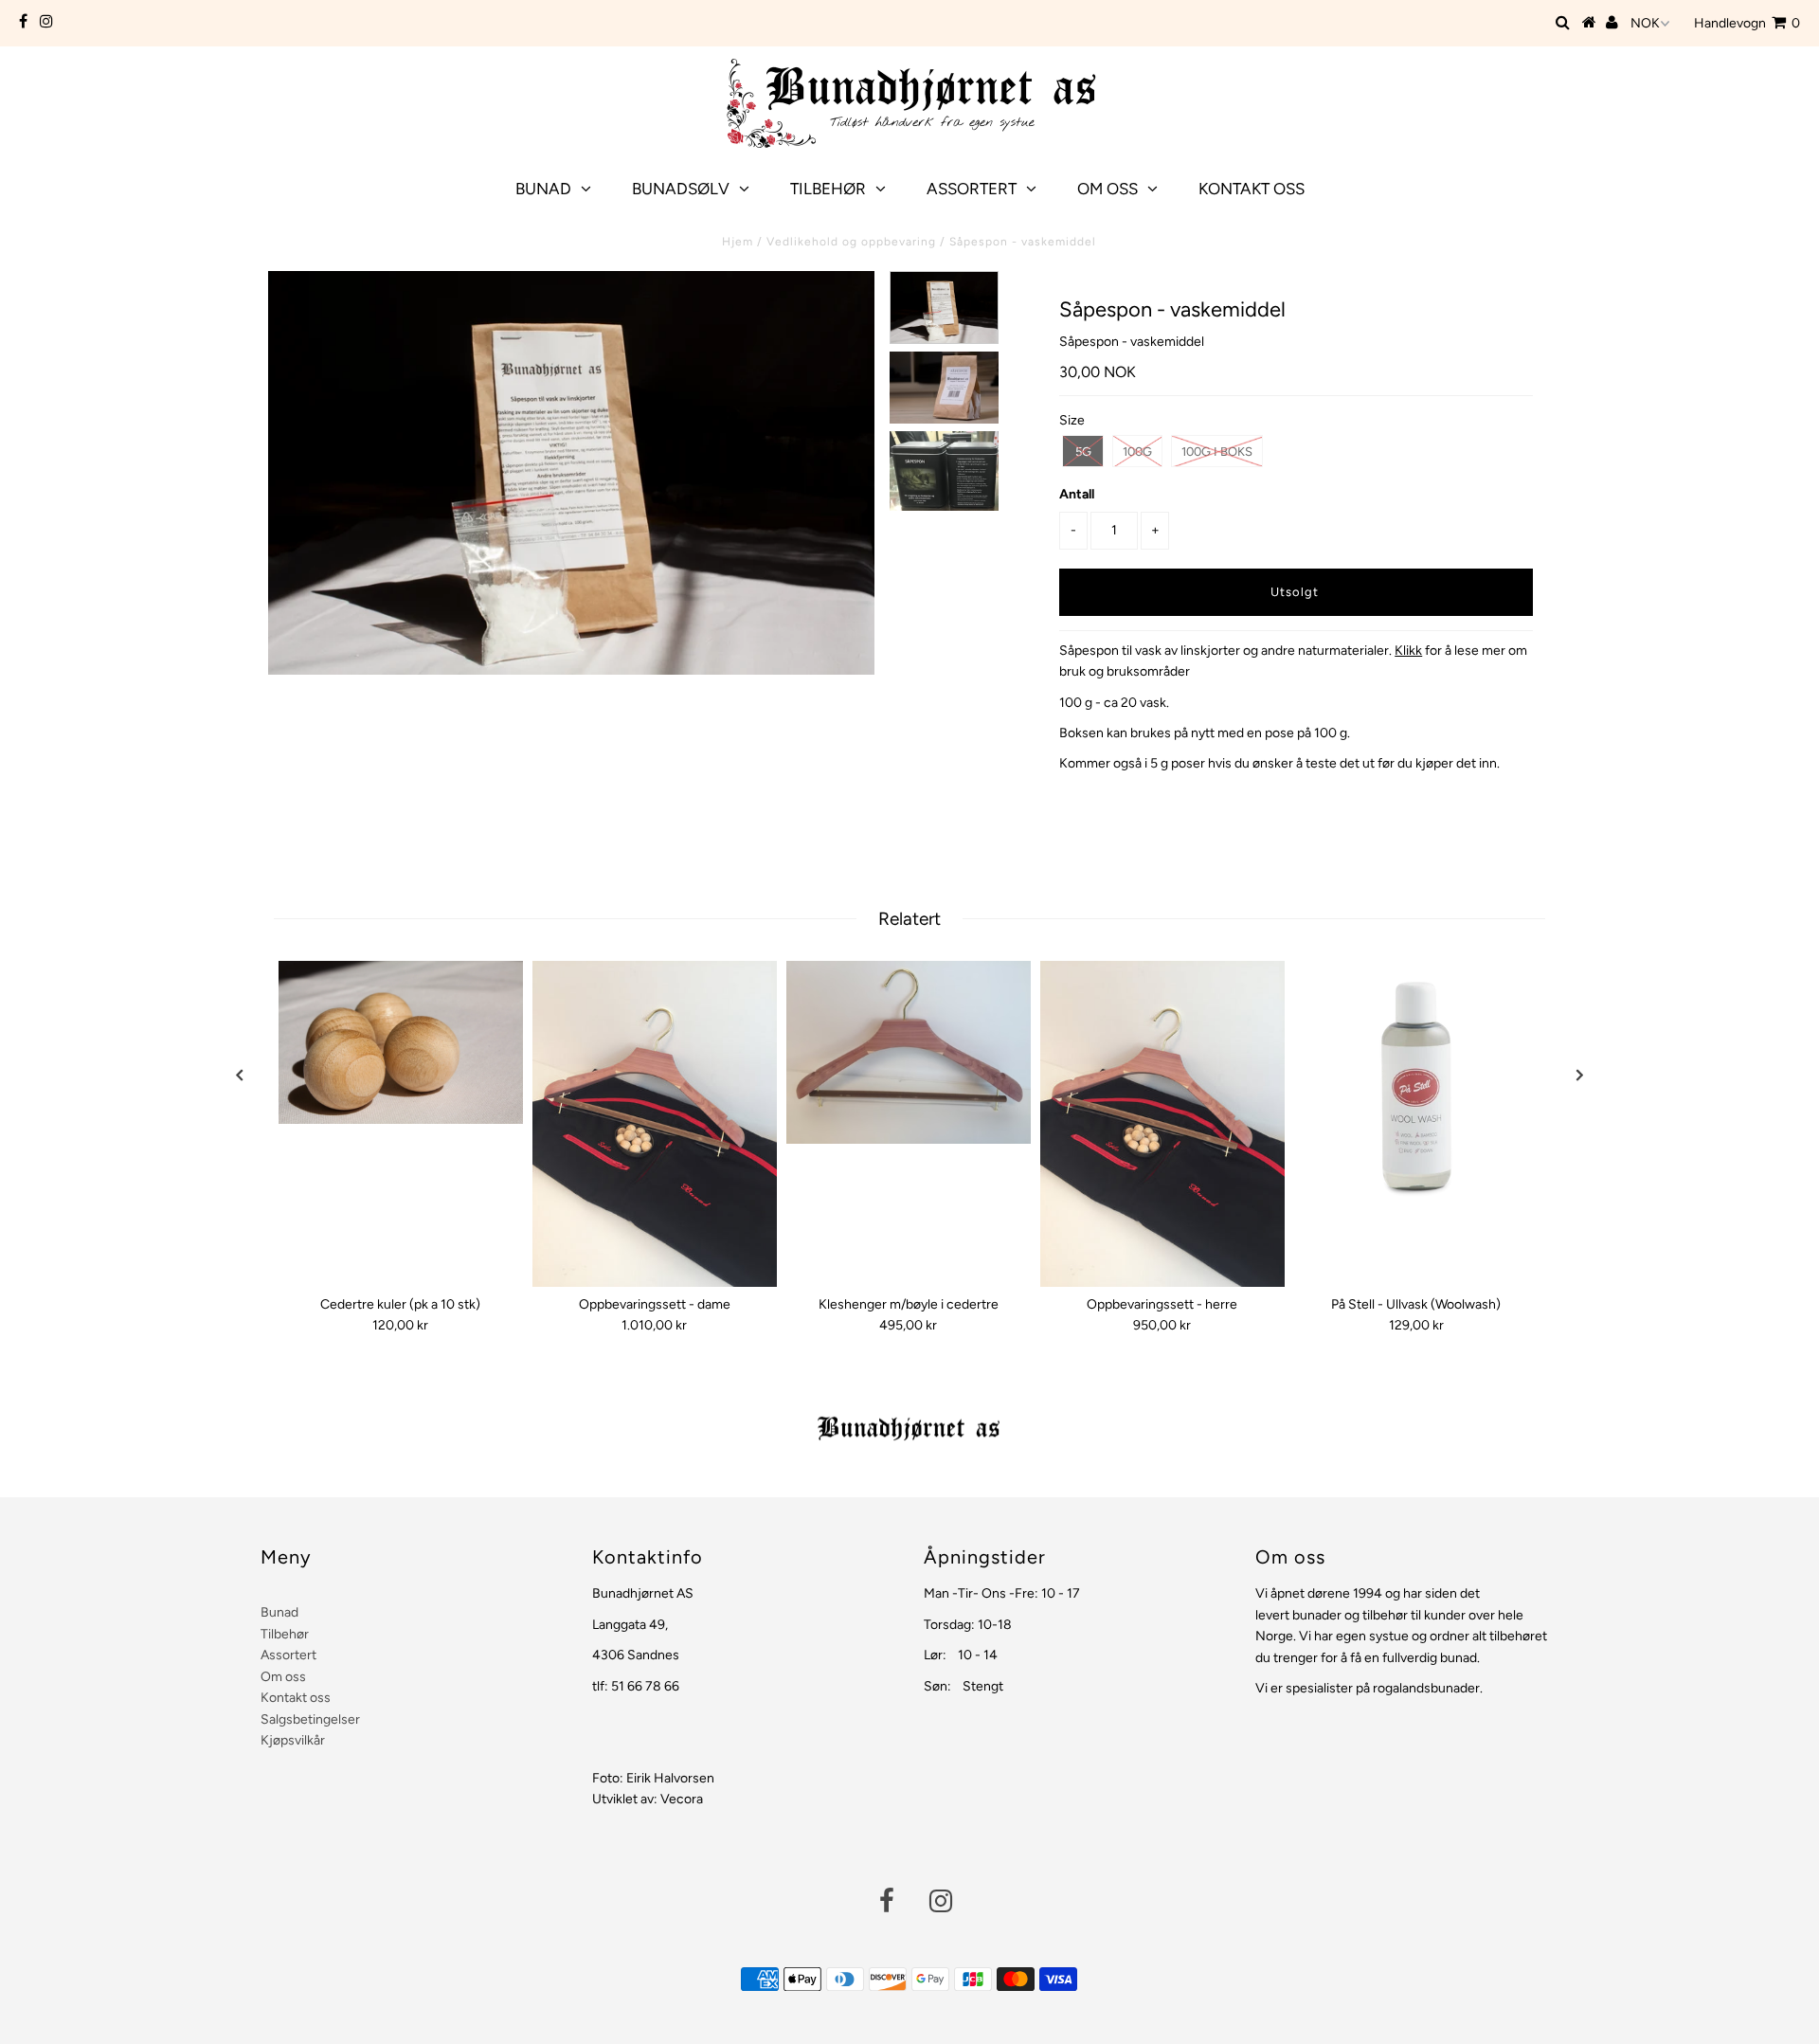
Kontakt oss (1252, 189)
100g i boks (1217, 452)
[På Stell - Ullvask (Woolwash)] (1416, 1083)
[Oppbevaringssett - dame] (655, 1124)
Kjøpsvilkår (293, 1740)
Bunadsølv (681, 189)
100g (1137, 452)
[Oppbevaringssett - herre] (1162, 1124)
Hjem (738, 242)
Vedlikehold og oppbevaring (851, 242)
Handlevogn (1747, 23)
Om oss (1108, 189)
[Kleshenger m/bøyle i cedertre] (909, 1053)
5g (1083, 452)
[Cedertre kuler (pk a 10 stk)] (401, 1042)
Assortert (972, 189)
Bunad (543, 189)
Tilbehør (828, 189)
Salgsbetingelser (310, 1719)
